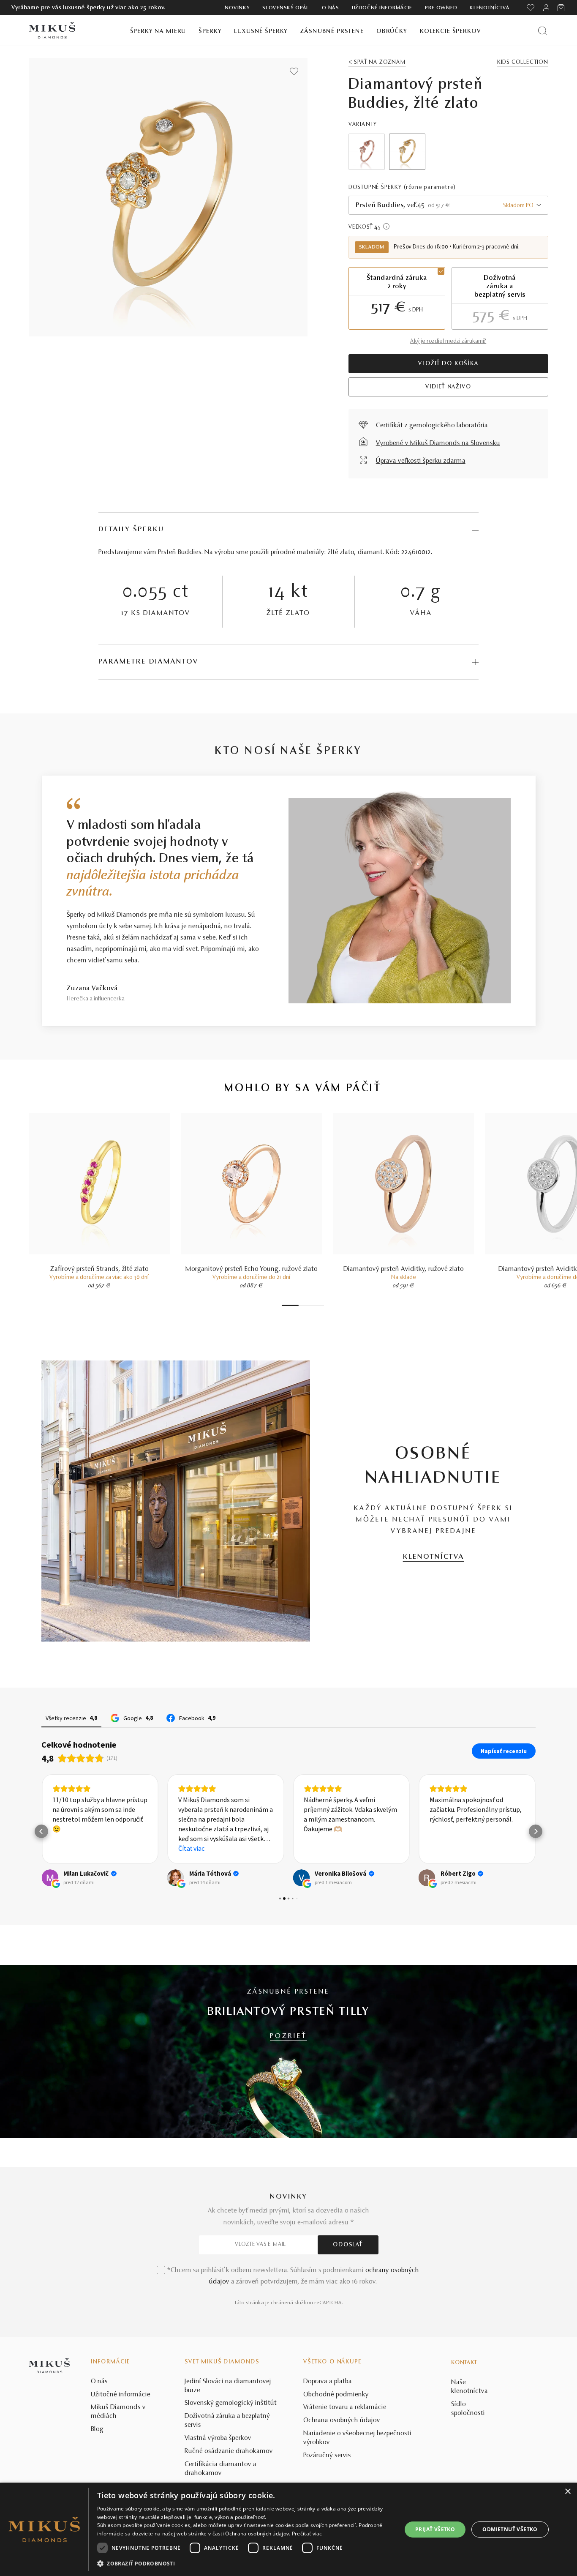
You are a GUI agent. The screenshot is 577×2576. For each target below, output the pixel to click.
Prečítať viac (307, 2534)
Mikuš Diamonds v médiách (118, 2412)
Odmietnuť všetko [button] (510, 2529)
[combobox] (448, 205)
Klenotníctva (490, 8)
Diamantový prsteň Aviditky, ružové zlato (404, 1269)
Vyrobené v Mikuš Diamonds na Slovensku (438, 443)
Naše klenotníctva (469, 2387)
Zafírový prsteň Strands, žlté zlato (99, 1269)
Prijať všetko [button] (435, 2529)
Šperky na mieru (158, 31)
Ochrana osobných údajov (342, 2420)
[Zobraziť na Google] (50, 1878)
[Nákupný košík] (562, 8)
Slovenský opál (286, 8)
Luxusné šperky (261, 31)
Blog (97, 2429)
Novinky (237, 8)
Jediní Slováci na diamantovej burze (228, 2386)
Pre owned (441, 8)
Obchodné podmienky (336, 2395)
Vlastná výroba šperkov (218, 2438)
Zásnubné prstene (332, 31)
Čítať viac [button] (191, 1848)
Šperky (210, 31)
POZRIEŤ (288, 2036)
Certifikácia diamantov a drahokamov (220, 2469)
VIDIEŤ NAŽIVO (448, 387)
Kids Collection (523, 63)
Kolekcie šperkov (450, 31)
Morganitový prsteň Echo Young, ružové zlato (252, 1269)
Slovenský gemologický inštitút (231, 2403)
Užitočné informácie (382, 8)
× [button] (567, 2492)
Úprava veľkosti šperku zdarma (421, 461)
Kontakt (464, 2363)
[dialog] (288, 2529)
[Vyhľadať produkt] (543, 31)
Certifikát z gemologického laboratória (432, 426)
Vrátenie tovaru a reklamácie (345, 2407)
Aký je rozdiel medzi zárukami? (448, 341)
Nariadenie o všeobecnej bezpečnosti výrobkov (357, 2438)
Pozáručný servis (327, 2456)
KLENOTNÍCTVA (434, 1557)
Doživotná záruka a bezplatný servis (227, 2421)
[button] (41, 1831)
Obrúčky (392, 31)
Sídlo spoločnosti (468, 2409)
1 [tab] (290, 1305)
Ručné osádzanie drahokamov (229, 2451)
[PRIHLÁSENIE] (546, 8)
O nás (331, 8)
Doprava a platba (328, 2382)
